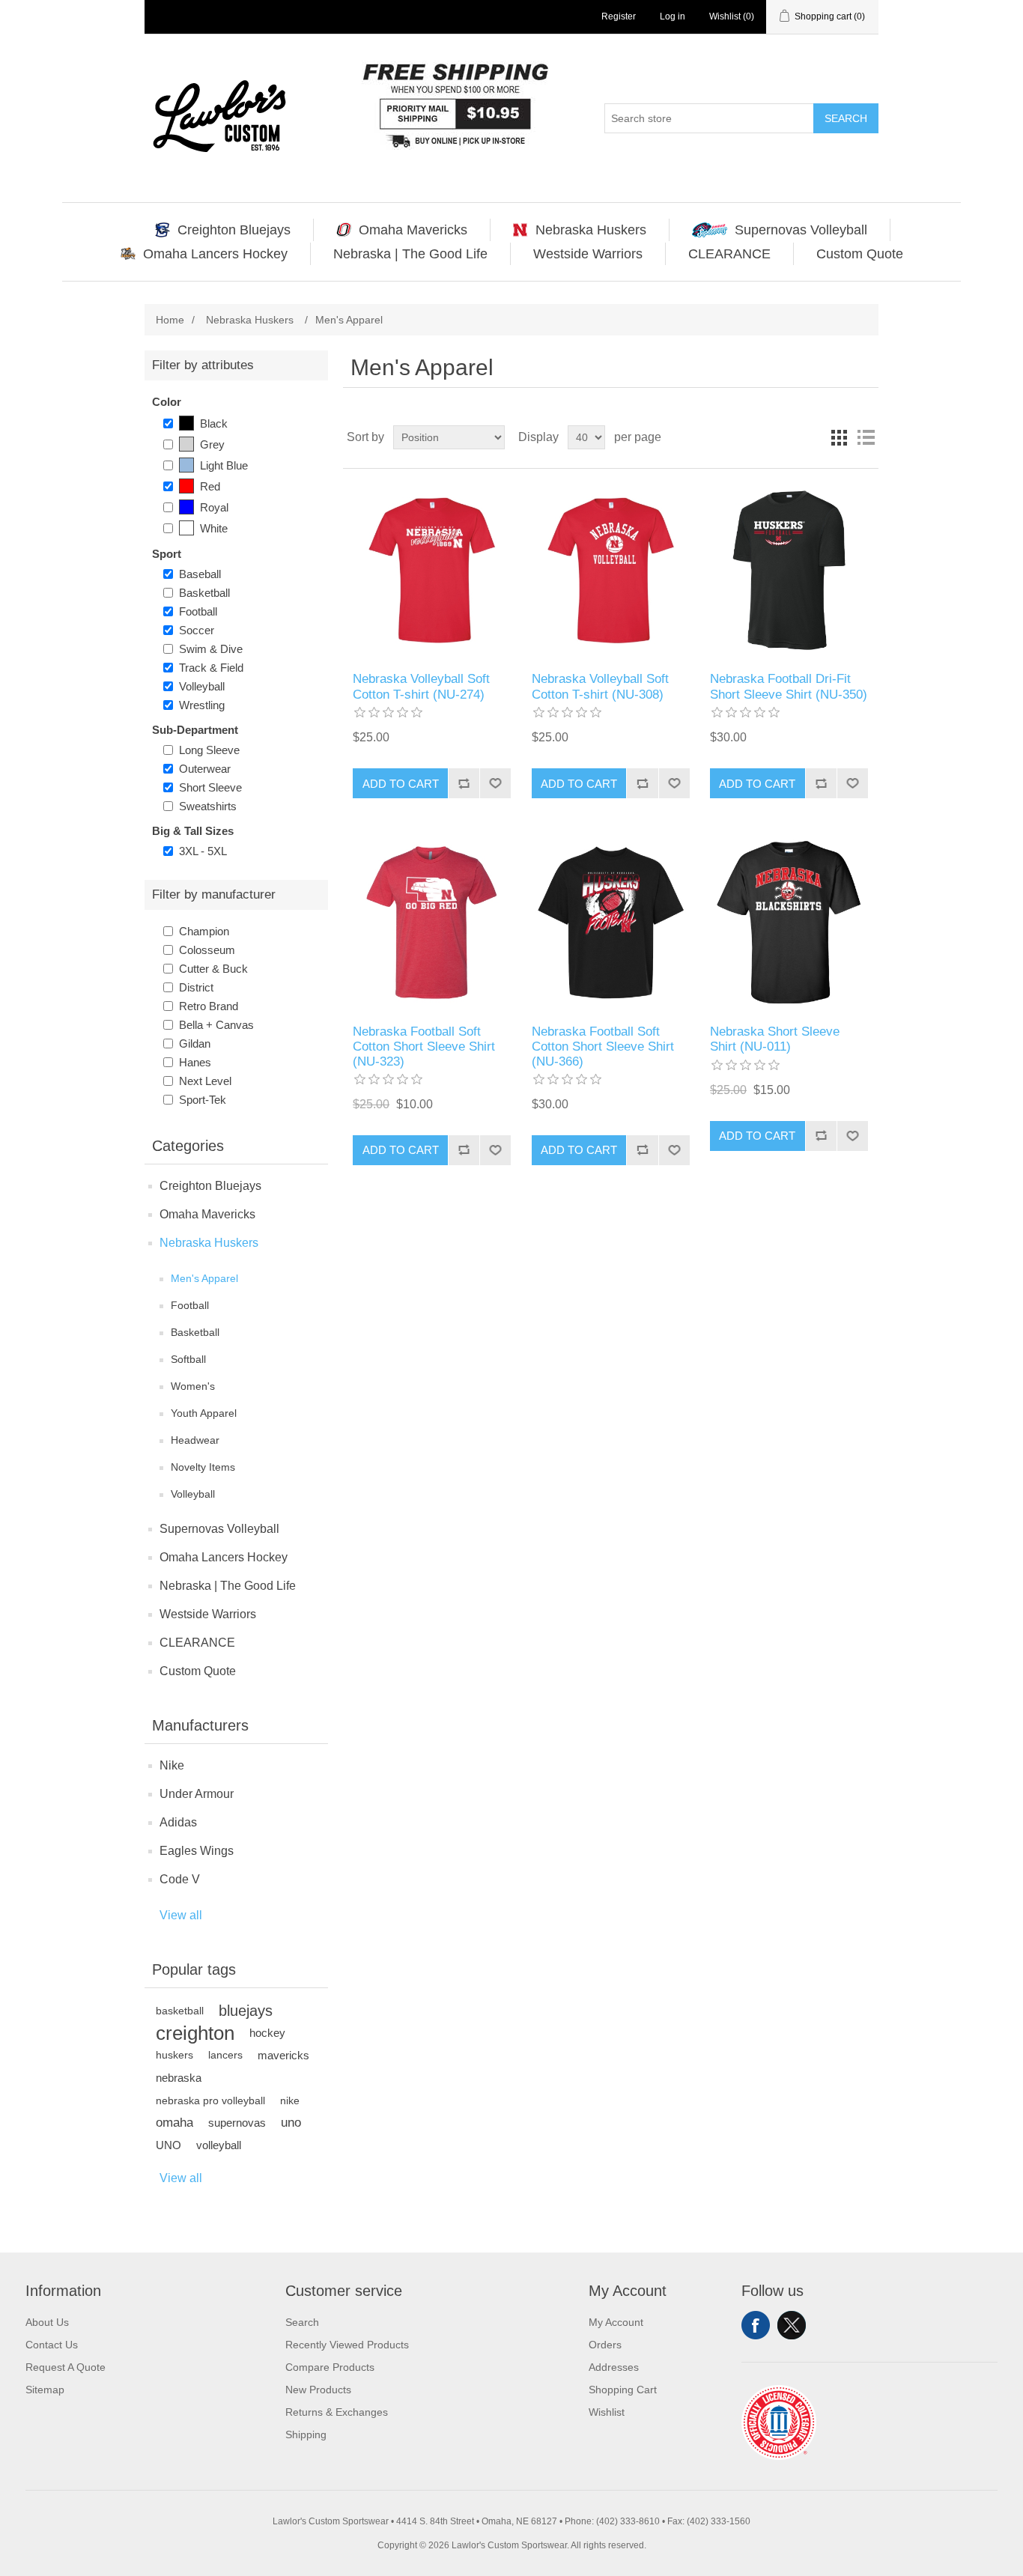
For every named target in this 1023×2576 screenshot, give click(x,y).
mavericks (283, 2055)
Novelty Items (203, 1467)
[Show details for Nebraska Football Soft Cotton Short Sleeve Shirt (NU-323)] (432, 922)
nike (290, 2100)
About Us (47, 2322)
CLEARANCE (197, 1643)
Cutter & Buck (213, 969)
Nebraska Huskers (209, 1243)
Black (214, 423)
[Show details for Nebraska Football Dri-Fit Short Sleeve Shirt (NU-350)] (789, 570)
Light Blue (224, 465)
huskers (174, 2055)
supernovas (237, 2123)
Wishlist (607, 2412)
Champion (204, 931)
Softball (188, 1359)
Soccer (197, 630)
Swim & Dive (211, 649)
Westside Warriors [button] (588, 254)
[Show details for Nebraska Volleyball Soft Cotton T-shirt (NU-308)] (611, 570)
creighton (195, 2033)
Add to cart (401, 784)
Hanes (195, 1062)
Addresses (614, 2367)
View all (181, 1915)
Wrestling (202, 705)
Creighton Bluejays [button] (234, 230)
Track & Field (211, 668)
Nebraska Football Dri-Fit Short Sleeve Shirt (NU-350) (789, 686)
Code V (180, 1879)
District (196, 987)
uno (291, 2123)
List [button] (866, 437)
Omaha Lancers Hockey (224, 1557)
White (214, 528)
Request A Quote (66, 2367)
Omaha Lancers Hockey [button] (215, 254)
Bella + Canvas (216, 1025)
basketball (180, 2011)
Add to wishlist (495, 783)
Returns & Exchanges (337, 2412)
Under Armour (197, 1794)
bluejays (246, 2011)
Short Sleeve (210, 787)
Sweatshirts (208, 806)
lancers (225, 2055)
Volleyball (202, 686)
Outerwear (205, 769)
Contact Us (52, 2345)
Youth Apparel (204, 1413)
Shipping (306, 2434)
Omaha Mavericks (207, 1214)
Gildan (195, 1044)
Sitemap (45, 2390)
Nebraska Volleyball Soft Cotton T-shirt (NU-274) (421, 686)
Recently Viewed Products (347, 2345)
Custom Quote (198, 1671)
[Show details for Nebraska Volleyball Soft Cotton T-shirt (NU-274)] (432, 570)
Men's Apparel (204, 1278)
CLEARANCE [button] (729, 254)
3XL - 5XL (203, 851)
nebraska (179, 2078)
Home (170, 320)
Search (846, 118)
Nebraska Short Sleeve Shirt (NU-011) (775, 1039)
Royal (214, 507)
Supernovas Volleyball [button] (801, 230)
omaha (174, 2123)
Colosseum (207, 950)
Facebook (756, 2325)
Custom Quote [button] (860, 254)
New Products (318, 2390)
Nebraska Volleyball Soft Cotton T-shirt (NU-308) (600, 686)
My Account (616, 2322)
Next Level (205, 1081)
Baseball (200, 574)
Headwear (195, 1440)
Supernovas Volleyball (219, 1529)
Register (619, 16)
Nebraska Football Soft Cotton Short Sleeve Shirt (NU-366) (603, 1047)
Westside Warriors (208, 1614)
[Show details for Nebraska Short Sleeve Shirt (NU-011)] (789, 922)
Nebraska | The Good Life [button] (410, 254)
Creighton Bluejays (210, 1186)
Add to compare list (464, 783)
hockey (267, 2033)
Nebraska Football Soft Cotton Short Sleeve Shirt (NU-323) (424, 1047)
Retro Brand (209, 1006)
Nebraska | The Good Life (228, 1586)
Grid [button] (839, 437)
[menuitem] (223, 230)
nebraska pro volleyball (210, 2100)
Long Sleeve (209, 750)
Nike (172, 1765)
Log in (673, 16)
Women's (193, 1386)
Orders (605, 2345)
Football (198, 611)
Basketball (204, 593)
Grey (212, 444)
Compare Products (330, 2367)
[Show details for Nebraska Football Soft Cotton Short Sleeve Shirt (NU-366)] (611, 922)
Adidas (178, 1822)
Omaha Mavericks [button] (413, 230)
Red (210, 486)
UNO (169, 2145)
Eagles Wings (197, 1851)
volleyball (219, 2145)
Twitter (792, 2325)
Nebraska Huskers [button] (591, 230)
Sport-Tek (203, 1100)
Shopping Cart (623, 2390)
